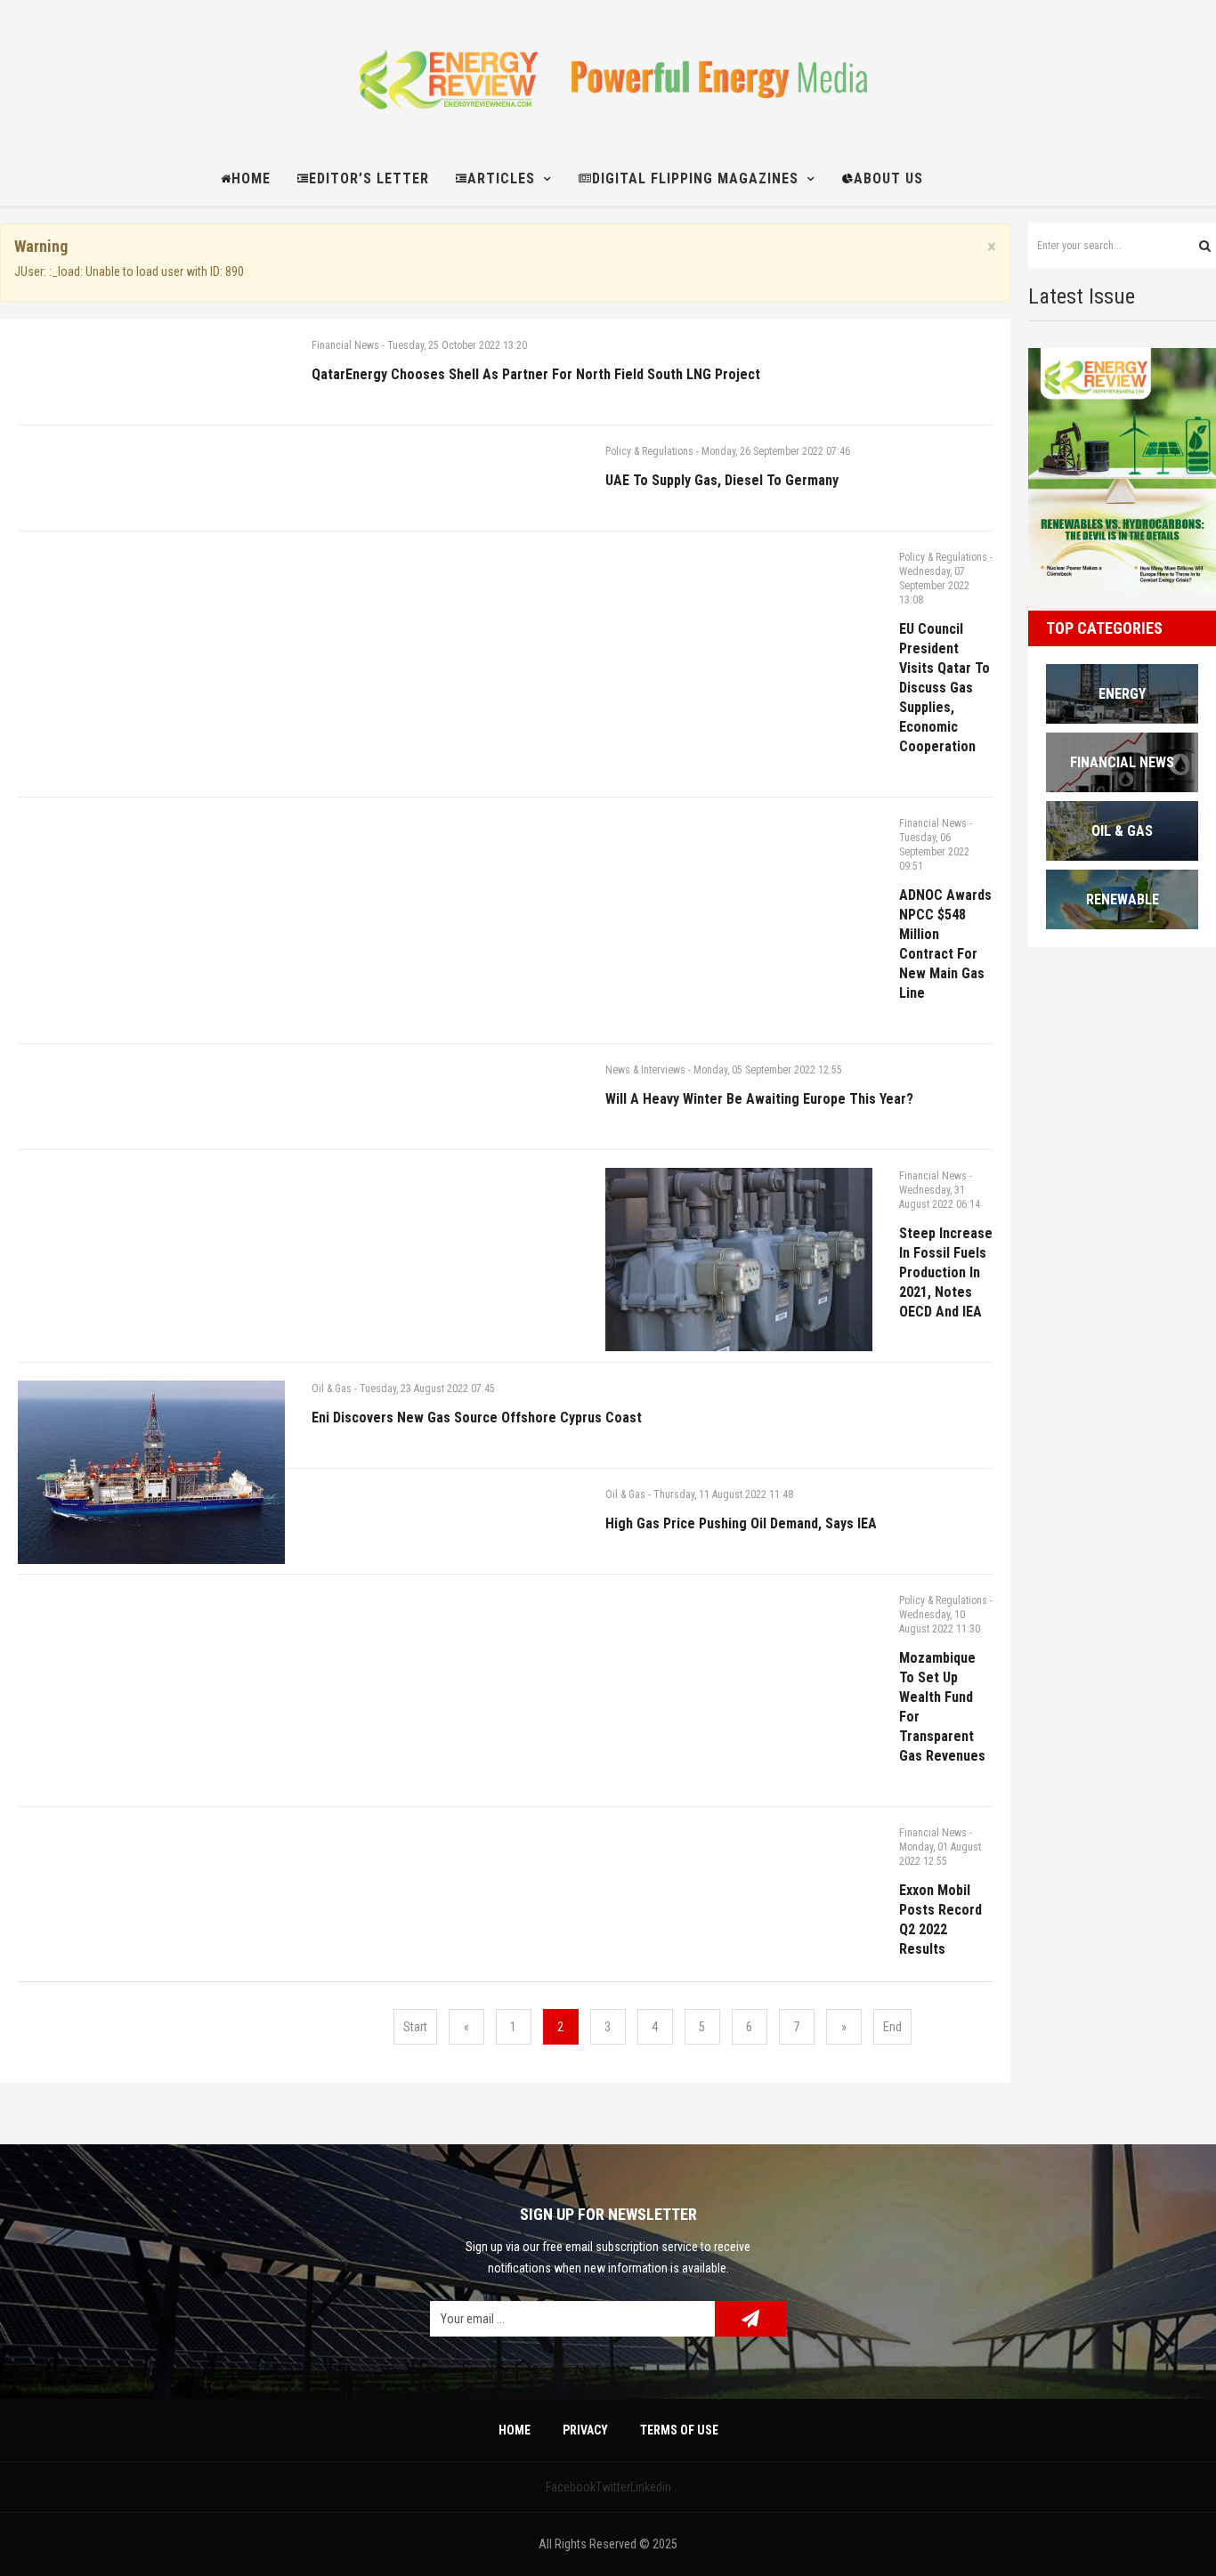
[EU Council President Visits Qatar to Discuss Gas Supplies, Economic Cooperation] (739, 683)
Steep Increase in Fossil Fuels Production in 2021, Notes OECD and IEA (946, 1272)
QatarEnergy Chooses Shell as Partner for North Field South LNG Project (536, 374)
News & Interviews (645, 1070)
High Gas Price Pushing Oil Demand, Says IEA (741, 1523)
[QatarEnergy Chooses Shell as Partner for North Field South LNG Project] (151, 471)
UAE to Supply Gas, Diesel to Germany (722, 480)
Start (415, 2027)
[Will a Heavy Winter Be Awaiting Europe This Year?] (445, 1195)
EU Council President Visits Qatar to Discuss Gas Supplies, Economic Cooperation (944, 688)
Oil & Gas (332, 1389)
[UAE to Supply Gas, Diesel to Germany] (445, 577)
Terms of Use (679, 2430)
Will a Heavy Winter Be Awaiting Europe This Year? (759, 1099)
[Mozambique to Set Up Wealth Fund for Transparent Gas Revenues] (739, 1726)
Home (515, 2430)
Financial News (345, 345)
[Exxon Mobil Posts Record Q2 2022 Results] (151, 1993)
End (892, 2027)
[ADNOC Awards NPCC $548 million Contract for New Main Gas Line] (151, 950)
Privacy (585, 2430)
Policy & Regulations (649, 451)
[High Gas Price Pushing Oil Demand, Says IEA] (445, 1620)
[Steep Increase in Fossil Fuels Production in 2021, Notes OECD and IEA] (739, 1260)
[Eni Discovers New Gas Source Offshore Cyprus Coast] (151, 1472)
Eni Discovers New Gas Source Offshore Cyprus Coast (477, 1418)
